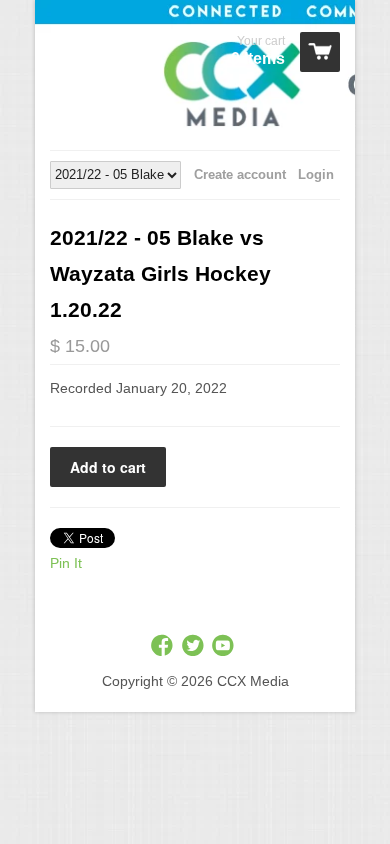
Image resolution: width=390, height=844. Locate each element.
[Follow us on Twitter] (195, 646)
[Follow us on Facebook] (164, 646)
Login (316, 174)
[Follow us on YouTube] (225, 646)
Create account (240, 174)
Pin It (66, 563)
